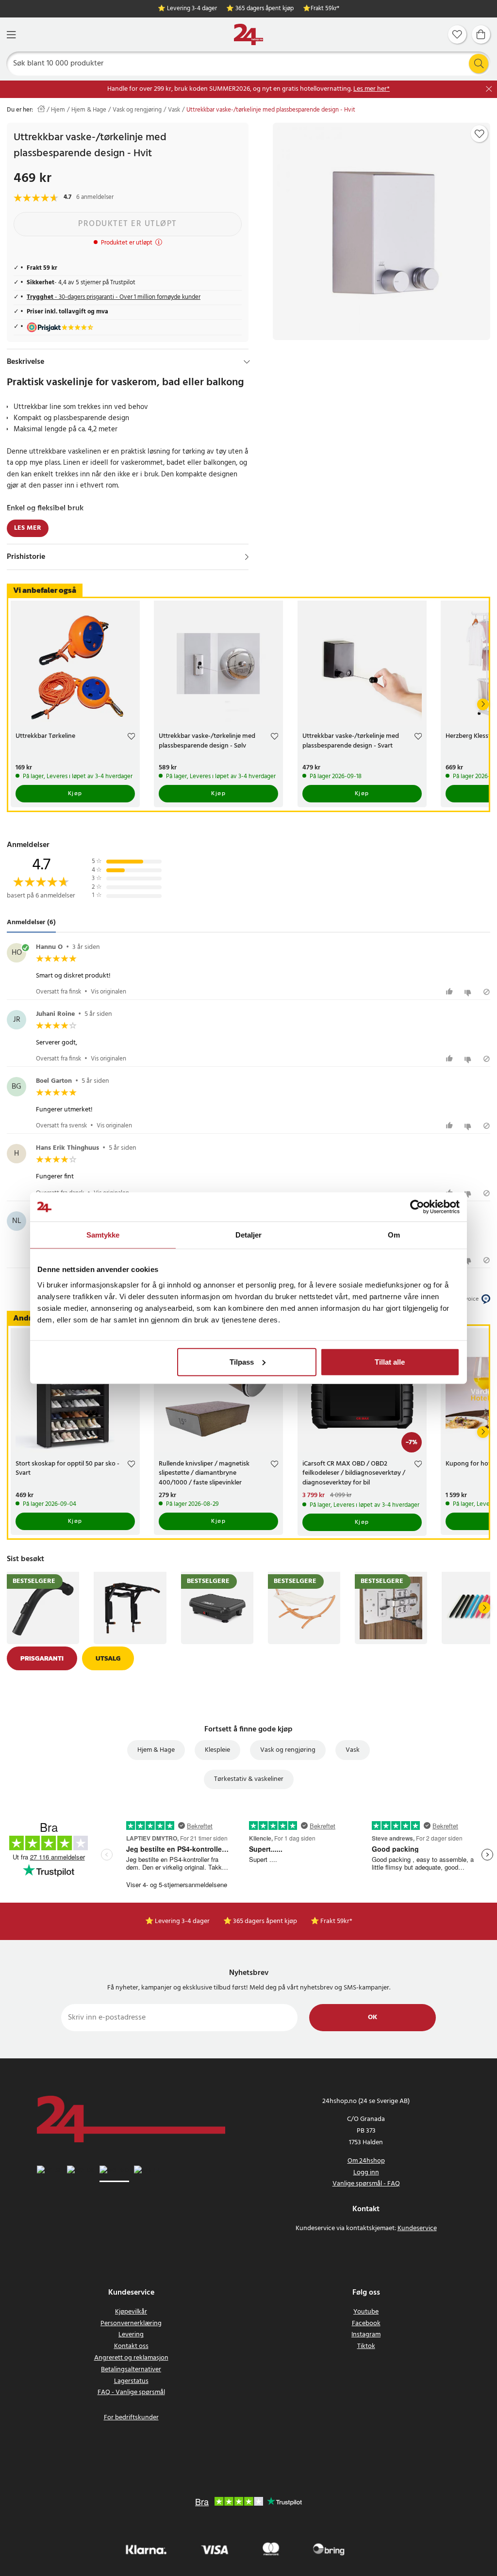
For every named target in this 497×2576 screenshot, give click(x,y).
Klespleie (217, 1750)
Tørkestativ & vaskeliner (249, 1779)
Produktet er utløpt (128, 224)
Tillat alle (390, 1361)
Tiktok (366, 2346)
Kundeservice (417, 2228)
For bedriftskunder (131, 2418)
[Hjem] (248, 35)
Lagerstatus (131, 2381)
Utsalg (108, 1658)
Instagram (366, 2335)
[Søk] (479, 64)
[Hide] (247, 362)
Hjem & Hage (89, 110)
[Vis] (247, 557)
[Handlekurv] (481, 34)
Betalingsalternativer (131, 2370)
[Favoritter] (457, 34)
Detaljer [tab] (249, 1235)
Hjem (58, 110)
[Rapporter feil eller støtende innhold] (487, 992)
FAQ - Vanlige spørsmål (131, 2392)
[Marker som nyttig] (451, 992)
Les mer (28, 528)
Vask (174, 110)
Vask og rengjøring (137, 110)
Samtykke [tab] (103, 1235)
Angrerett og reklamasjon (131, 2358)
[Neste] (483, 704)
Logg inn (366, 2173)
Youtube (366, 2312)
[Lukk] (489, 89)
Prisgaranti (42, 1658)
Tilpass (242, 1361)
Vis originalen (108, 992)
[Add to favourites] (480, 134)
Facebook (366, 2323)
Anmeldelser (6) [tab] (31, 923)
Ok (373, 2017)
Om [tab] (394, 1235)
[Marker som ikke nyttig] (469, 992)
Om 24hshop (366, 2161)
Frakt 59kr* (325, 9)
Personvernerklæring (131, 2323)
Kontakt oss (131, 2346)
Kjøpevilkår (131, 2312)
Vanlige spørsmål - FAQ (366, 2184)
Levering (131, 2335)
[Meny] (11, 35)
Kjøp (75, 794)
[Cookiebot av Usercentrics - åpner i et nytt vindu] (417, 1207)
